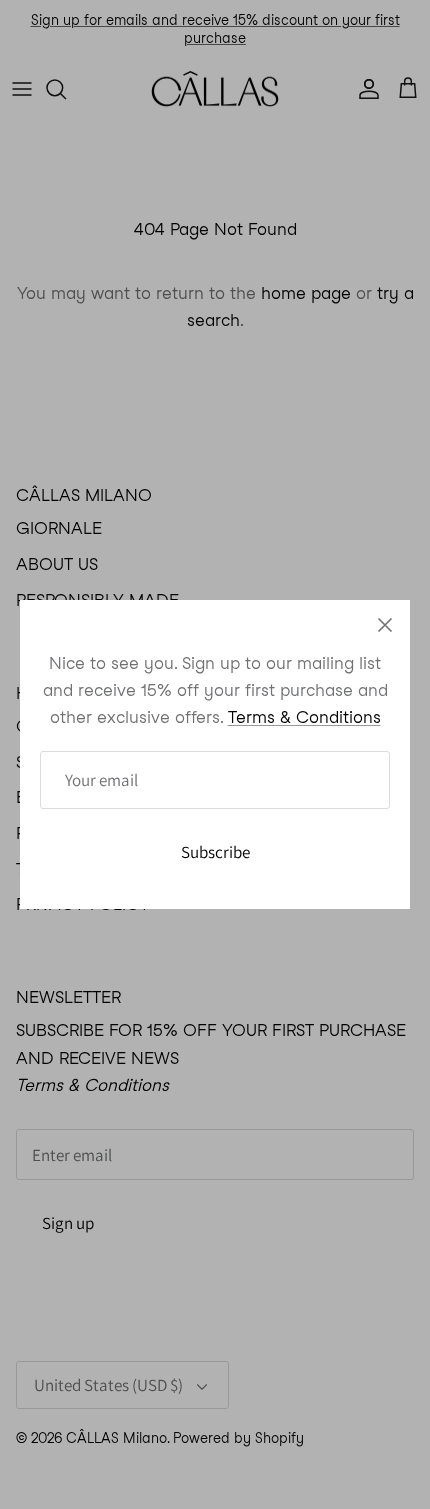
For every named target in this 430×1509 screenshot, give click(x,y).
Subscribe (215, 852)
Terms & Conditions (304, 717)
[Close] (385, 625)
